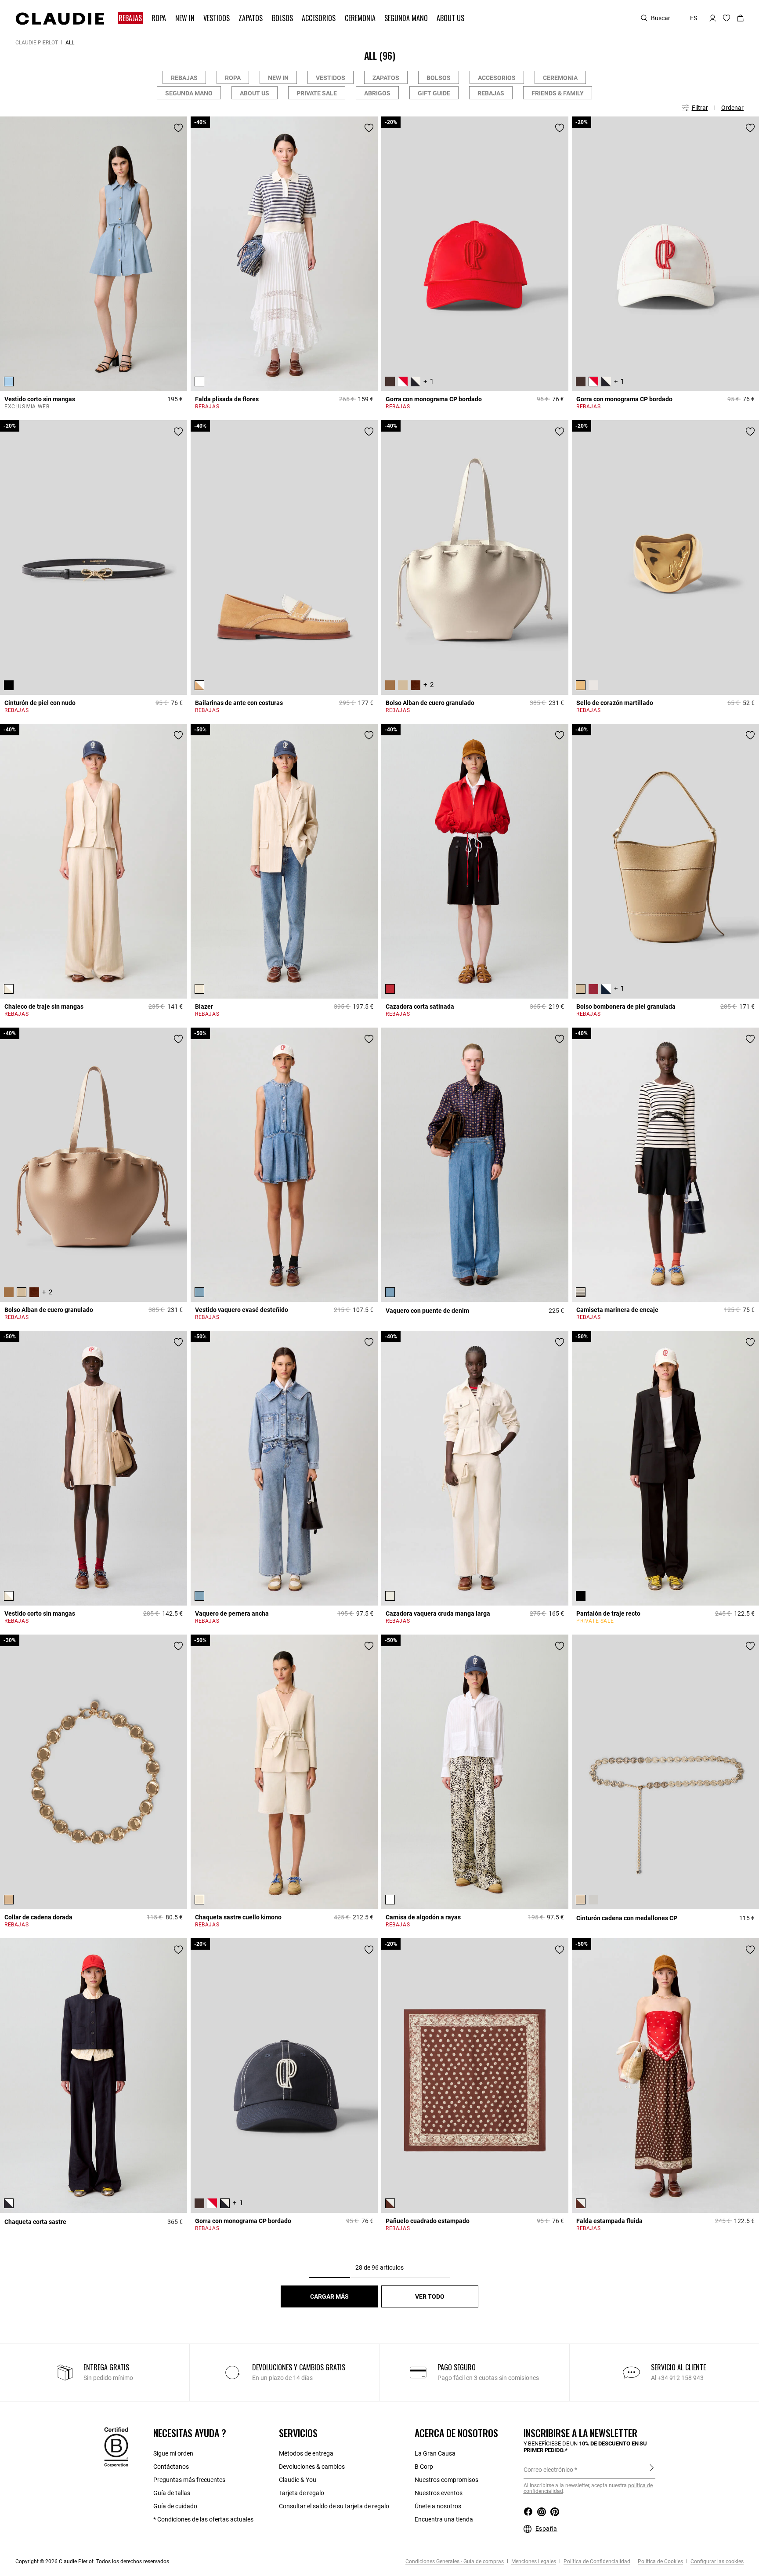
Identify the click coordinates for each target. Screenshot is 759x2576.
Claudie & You (298, 2480)
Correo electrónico (548, 2470)
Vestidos (331, 78)
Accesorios (497, 78)
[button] (131, 18)
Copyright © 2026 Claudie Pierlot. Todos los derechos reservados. (93, 2561)
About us (255, 93)
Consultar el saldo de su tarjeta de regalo (334, 2506)
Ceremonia (560, 78)
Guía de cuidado (175, 2506)
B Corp (424, 2467)
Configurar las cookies (716, 2561)
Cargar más (329, 2296)
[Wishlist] (178, 128)
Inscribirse (652, 2469)
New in (278, 78)
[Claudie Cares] (116, 2447)
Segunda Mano (189, 93)
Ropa (233, 78)
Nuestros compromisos (446, 2480)
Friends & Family (558, 93)
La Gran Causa (435, 2453)
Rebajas (184, 78)
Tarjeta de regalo (302, 2493)
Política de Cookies (660, 2561)
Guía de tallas (172, 2493)
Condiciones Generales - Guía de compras (455, 2561)
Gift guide (434, 93)
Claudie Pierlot (37, 43)
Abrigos (377, 93)
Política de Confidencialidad (596, 2561)
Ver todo (430, 2296)
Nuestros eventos (439, 2493)
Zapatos (386, 78)
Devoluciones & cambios (312, 2467)
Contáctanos (171, 2467)
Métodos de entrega (306, 2453)
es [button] (694, 18)
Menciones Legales (533, 2561)
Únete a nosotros (438, 2506)
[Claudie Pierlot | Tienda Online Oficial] (60, 18)
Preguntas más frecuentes (189, 2480)
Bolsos (439, 78)
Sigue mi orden (173, 2453)
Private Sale (317, 93)
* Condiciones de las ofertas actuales (203, 2519)
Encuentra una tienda (444, 2519)
